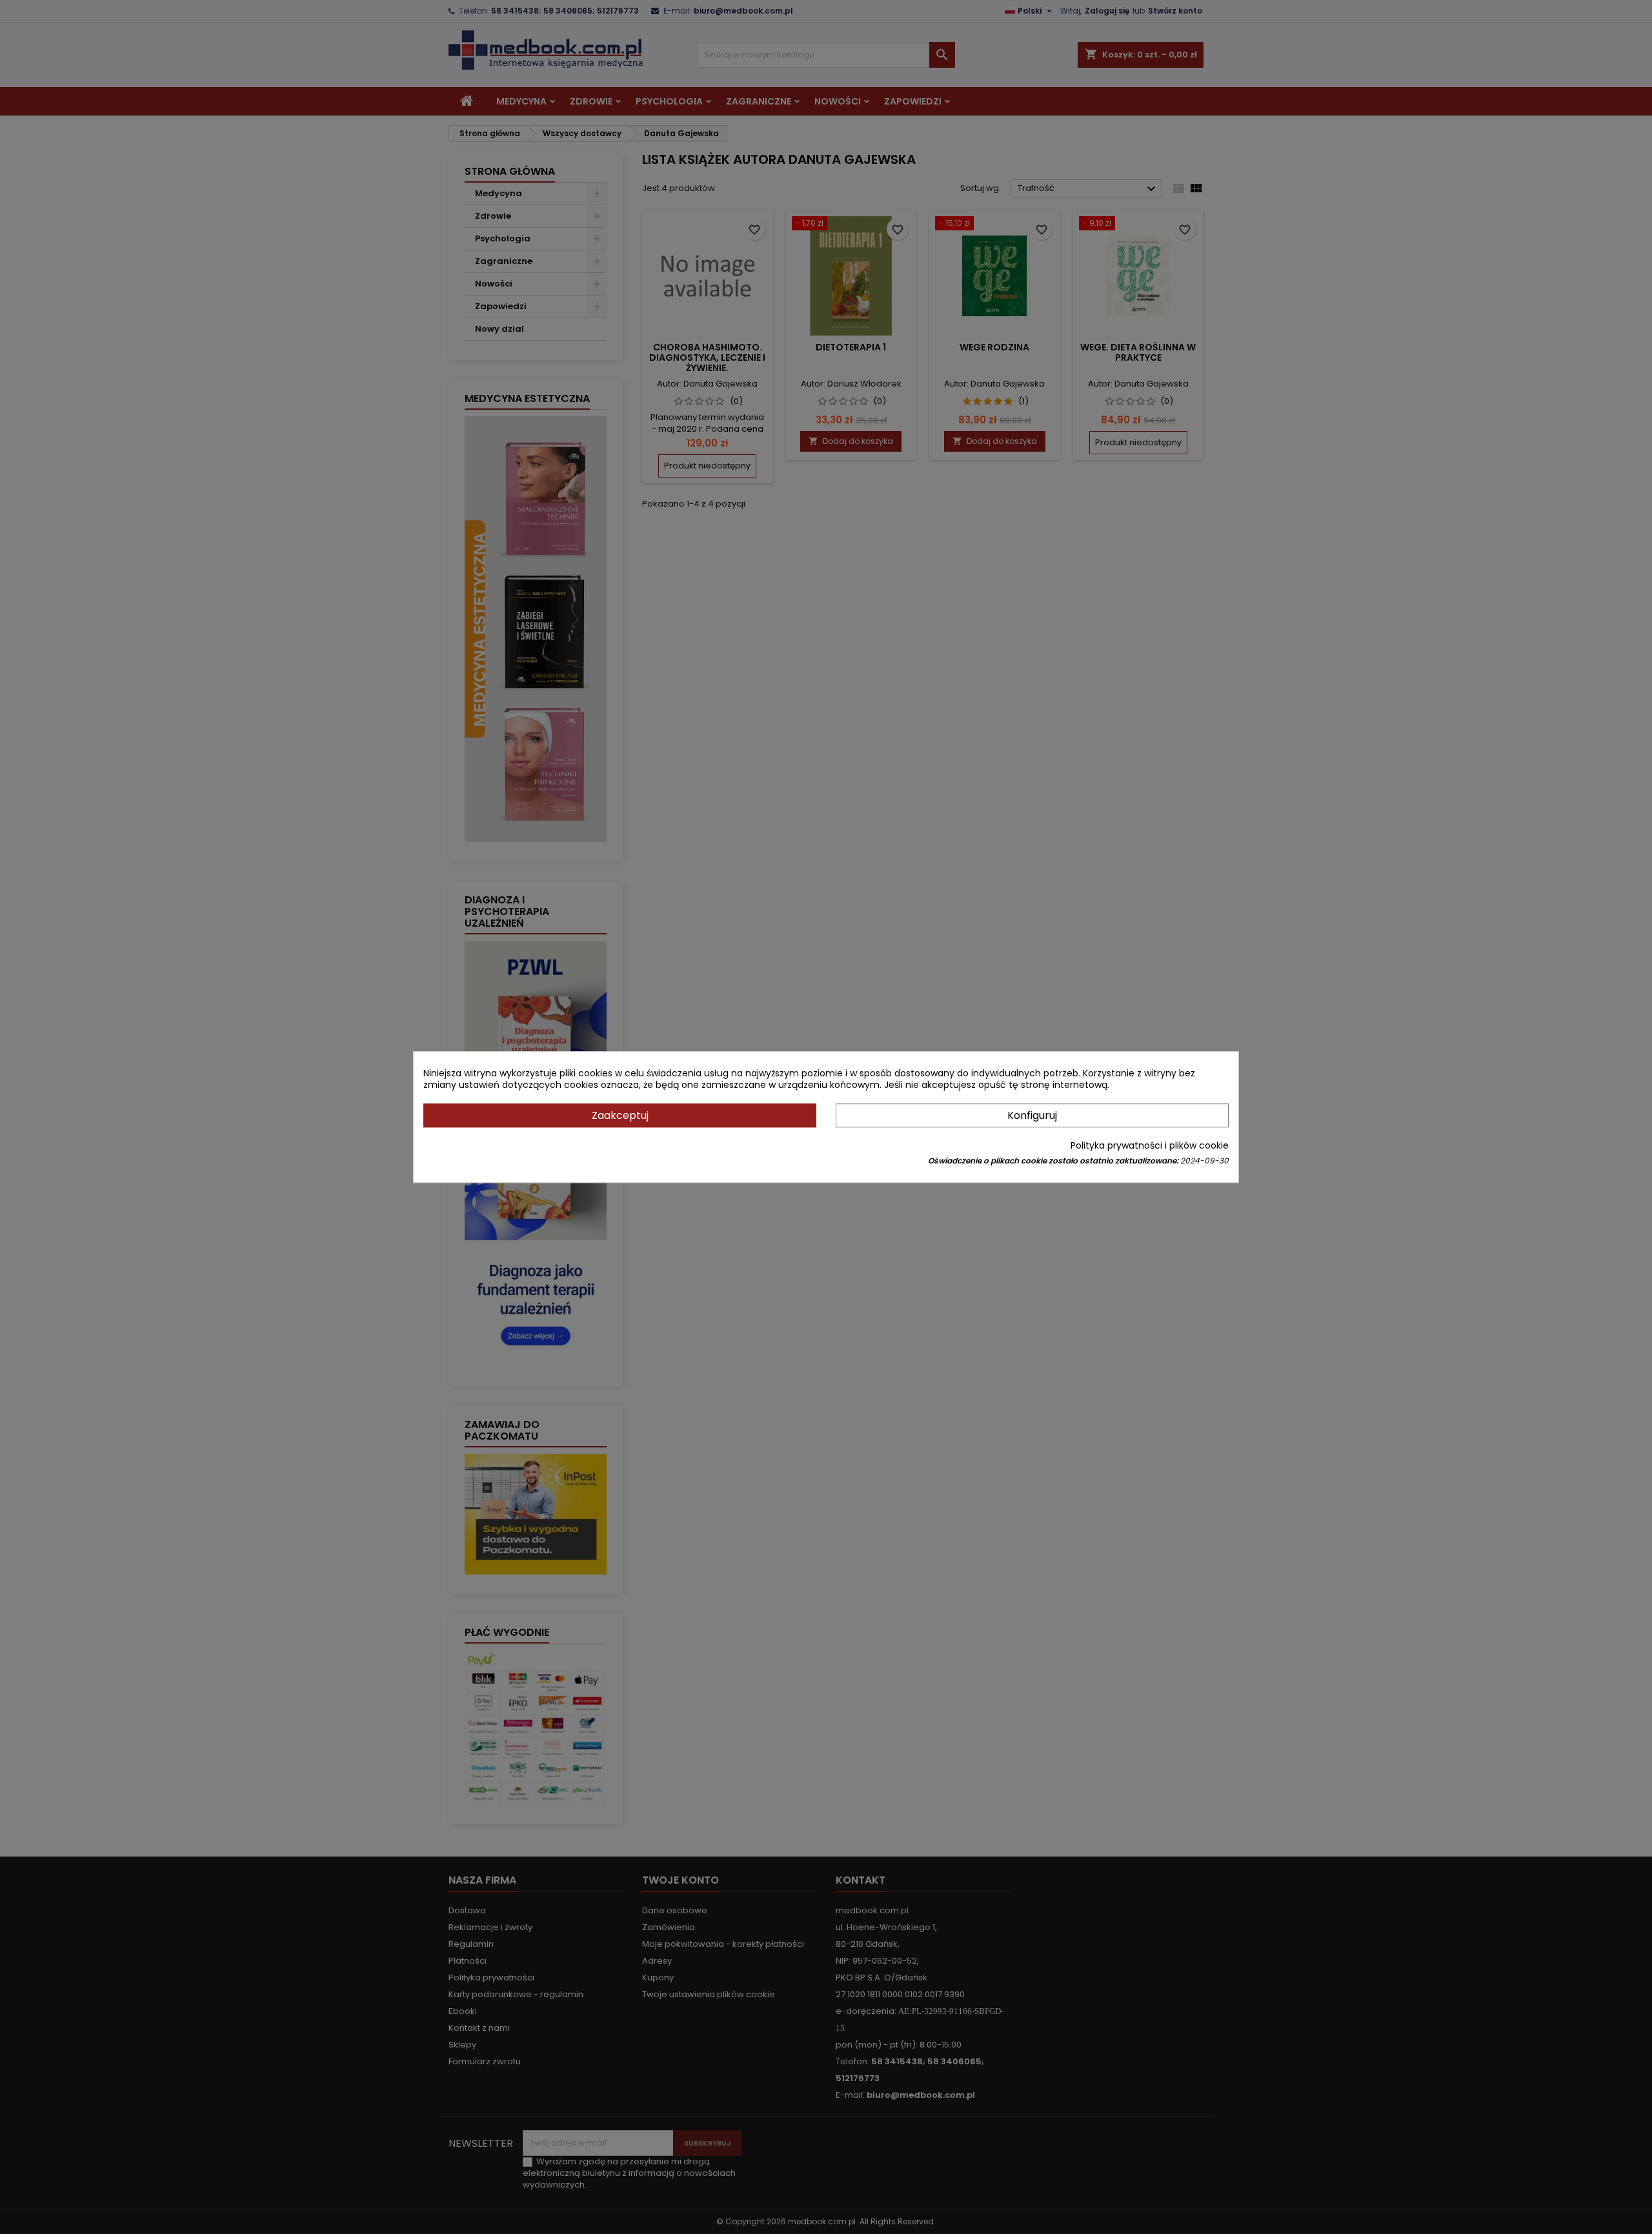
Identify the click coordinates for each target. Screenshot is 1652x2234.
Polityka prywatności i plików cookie (1150, 1145)
